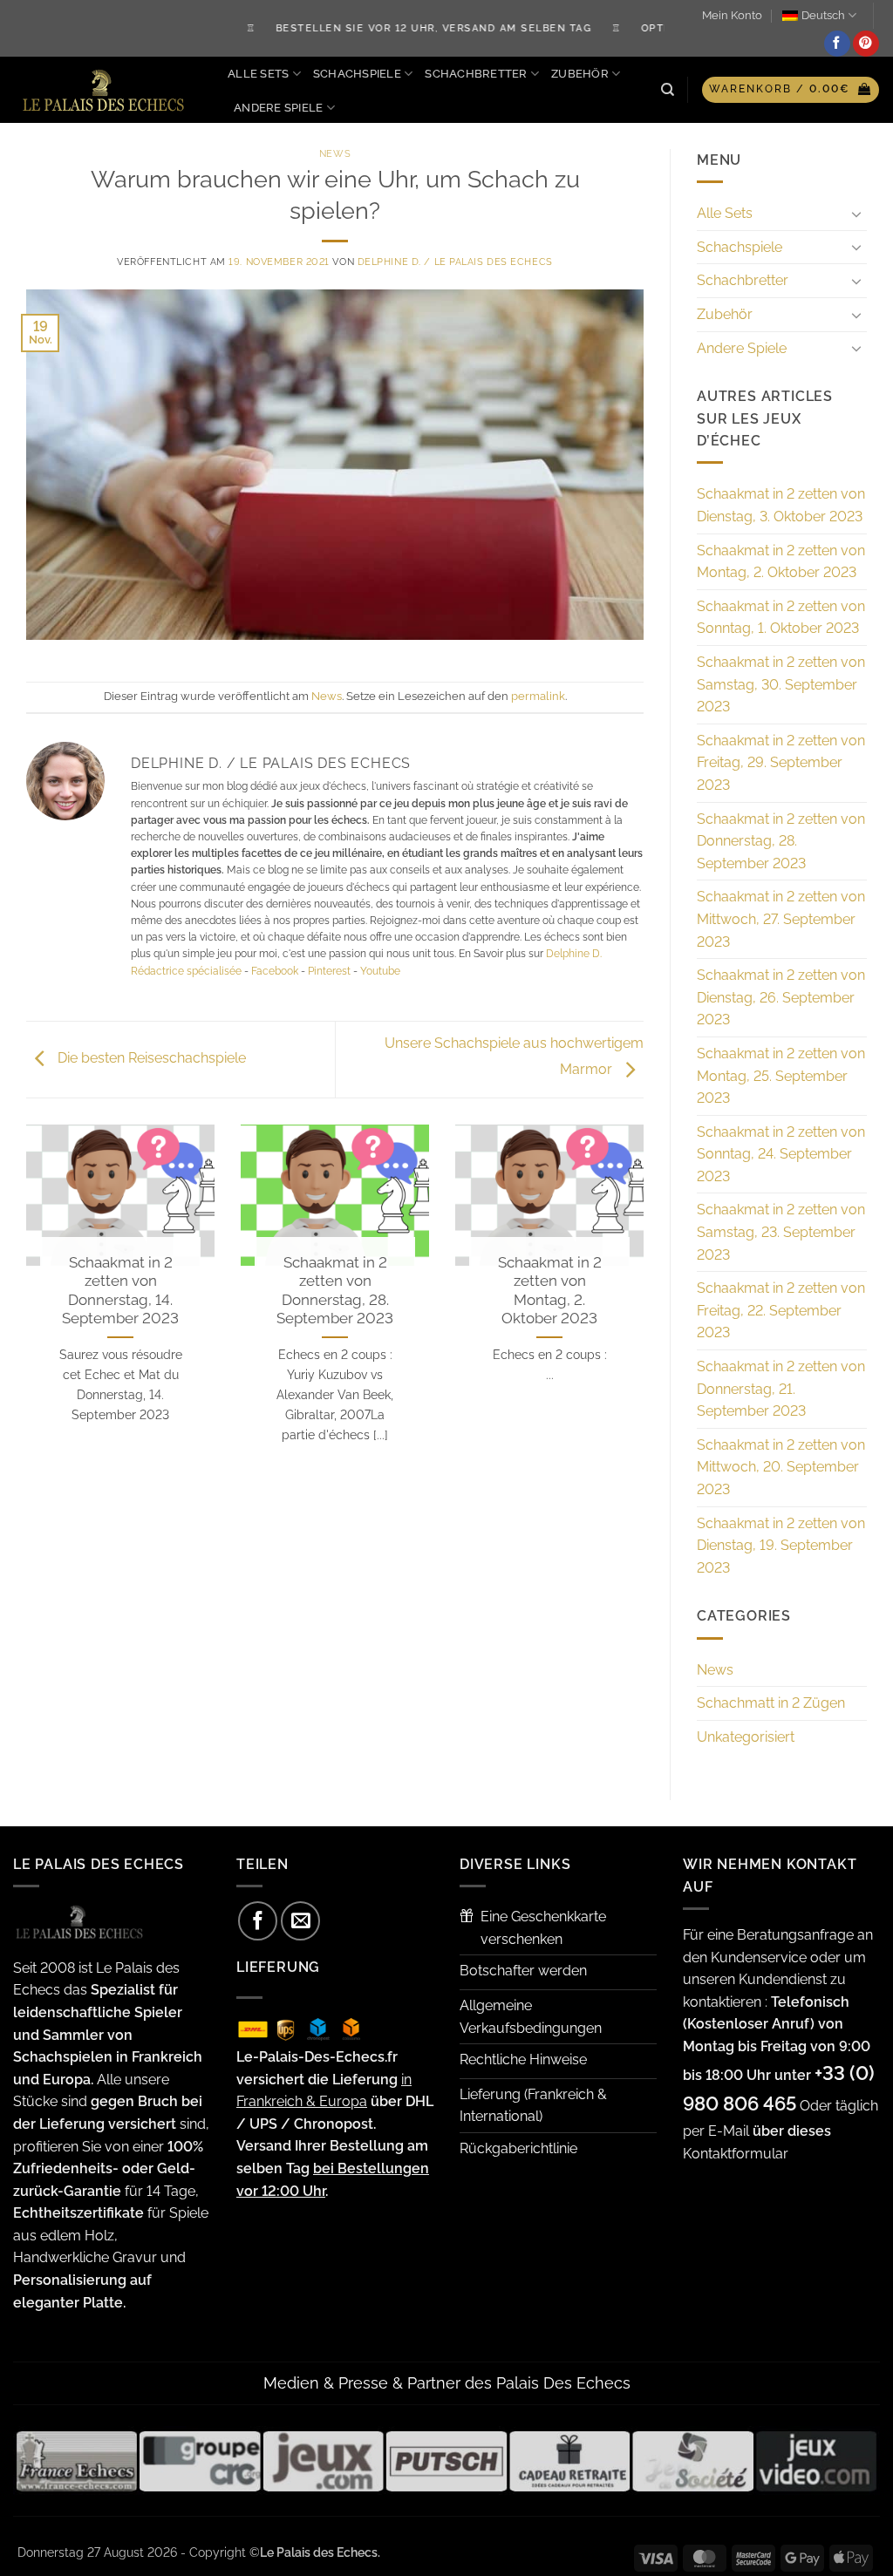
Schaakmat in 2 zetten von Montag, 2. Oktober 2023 (550, 1291)
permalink (538, 696)
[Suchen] (668, 90)
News (335, 153)
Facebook (275, 971)
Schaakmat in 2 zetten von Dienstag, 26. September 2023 (781, 997)
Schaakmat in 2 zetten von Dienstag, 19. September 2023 (781, 1546)
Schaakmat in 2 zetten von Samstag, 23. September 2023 (781, 1232)
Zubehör (580, 74)
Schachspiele (357, 74)
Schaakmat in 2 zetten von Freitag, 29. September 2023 (781, 763)
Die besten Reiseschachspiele (150, 1059)
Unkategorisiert (746, 1737)
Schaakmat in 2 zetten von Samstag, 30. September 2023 (781, 684)
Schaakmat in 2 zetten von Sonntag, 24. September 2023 (781, 1154)
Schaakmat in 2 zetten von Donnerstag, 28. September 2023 (335, 1291)
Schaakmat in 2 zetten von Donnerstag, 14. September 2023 (120, 1291)
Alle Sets (258, 74)
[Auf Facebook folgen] (837, 44)
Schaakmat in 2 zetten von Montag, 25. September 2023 (781, 1076)
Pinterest (329, 971)
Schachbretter (476, 74)
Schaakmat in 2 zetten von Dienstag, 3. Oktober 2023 (781, 505)
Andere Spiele (278, 108)
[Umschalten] (856, 214)
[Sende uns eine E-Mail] (300, 1921)
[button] (791, 90)
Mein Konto (732, 15)
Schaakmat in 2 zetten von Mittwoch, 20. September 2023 (781, 1467)
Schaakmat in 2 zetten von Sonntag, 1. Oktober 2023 (781, 618)
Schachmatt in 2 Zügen (771, 1703)
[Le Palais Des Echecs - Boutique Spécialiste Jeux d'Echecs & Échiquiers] (107, 90)
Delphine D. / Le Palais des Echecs (455, 262)
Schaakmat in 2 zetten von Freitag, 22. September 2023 (781, 1310)
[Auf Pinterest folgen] (866, 44)
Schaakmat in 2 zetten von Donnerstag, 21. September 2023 (781, 1389)
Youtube (380, 971)
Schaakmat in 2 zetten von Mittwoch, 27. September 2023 (781, 919)
